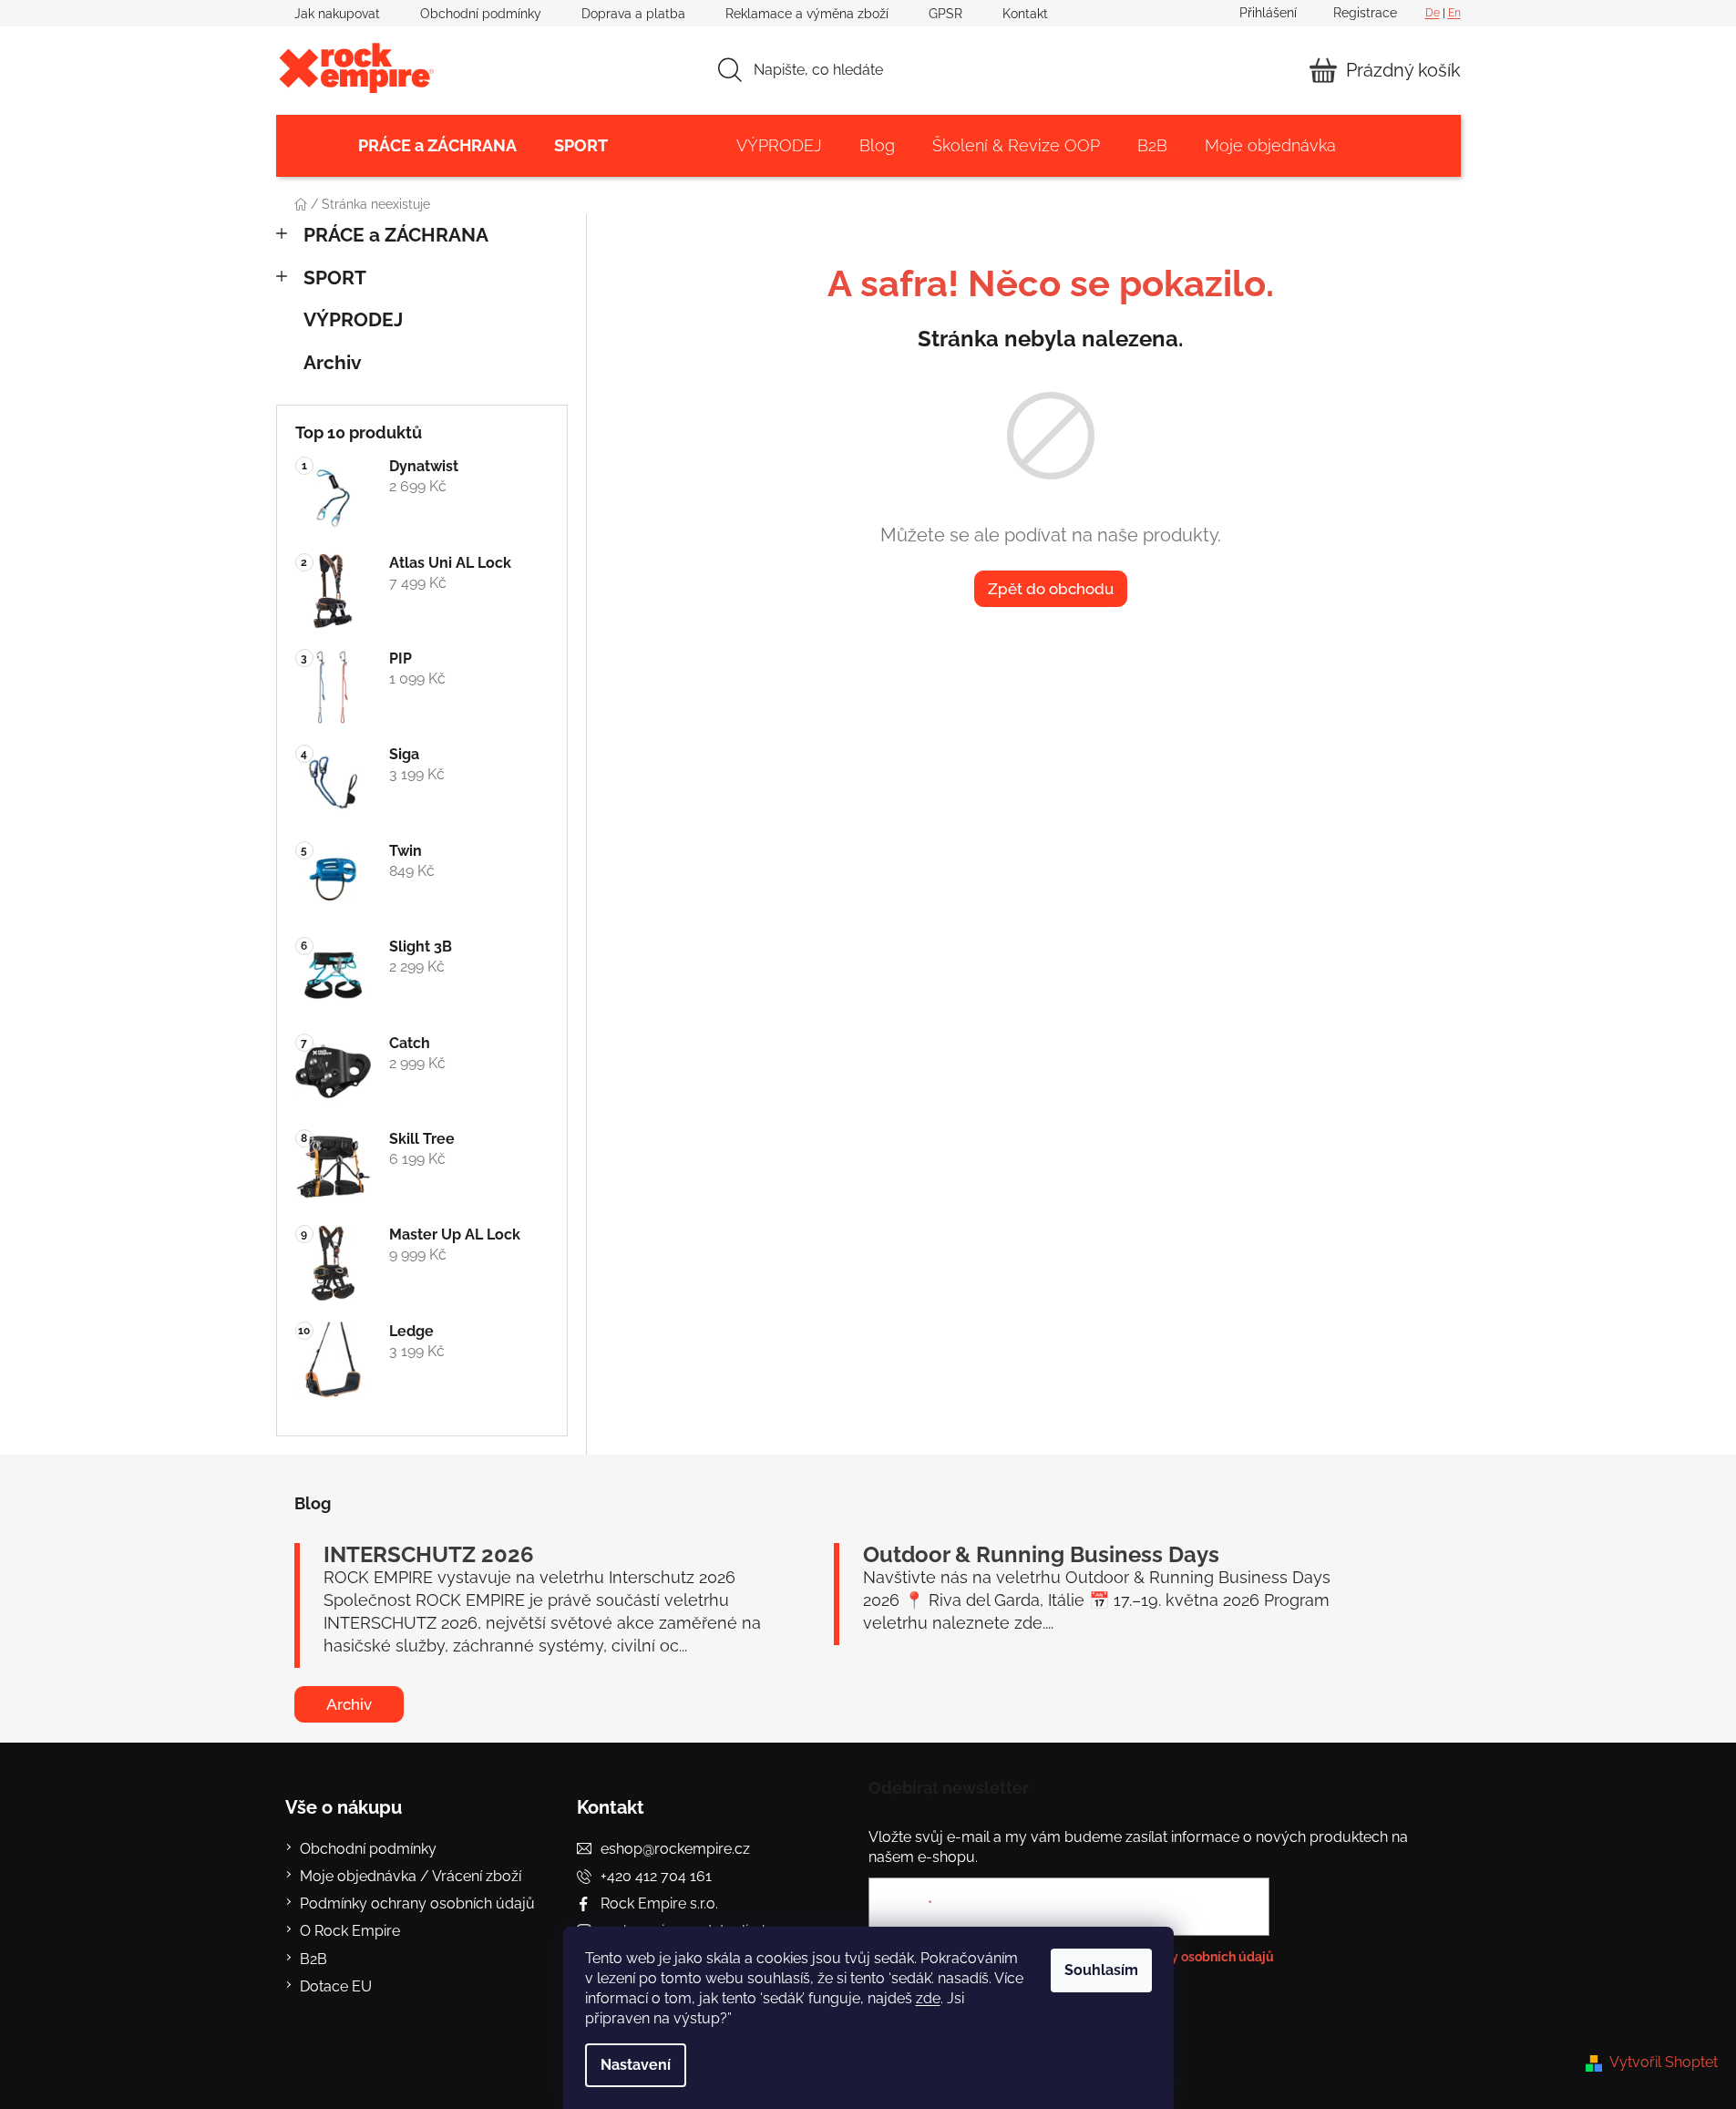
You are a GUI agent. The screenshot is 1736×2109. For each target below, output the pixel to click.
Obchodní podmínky (481, 14)
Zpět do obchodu (1051, 589)
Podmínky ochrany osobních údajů (417, 1903)
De (1433, 13)
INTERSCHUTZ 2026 (429, 1555)
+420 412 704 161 (656, 1876)
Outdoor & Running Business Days (1041, 1555)
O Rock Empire (350, 1931)
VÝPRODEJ (353, 319)
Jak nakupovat (337, 14)
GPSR (945, 14)
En (1454, 13)
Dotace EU (336, 1986)
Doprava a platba (633, 14)
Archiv (333, 362)
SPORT (335, 278)
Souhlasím (1101, 1970)
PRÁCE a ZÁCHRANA (396, 235)
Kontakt (1025, 14)
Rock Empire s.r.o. (659, 1903)
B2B (313, 1959)
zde (928, 1998)
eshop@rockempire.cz (675, 1849)
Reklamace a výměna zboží (807, 14)
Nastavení (636, 2065)
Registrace (1365, 13)
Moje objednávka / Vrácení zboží (411, 1876)
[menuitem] (437, 146)
